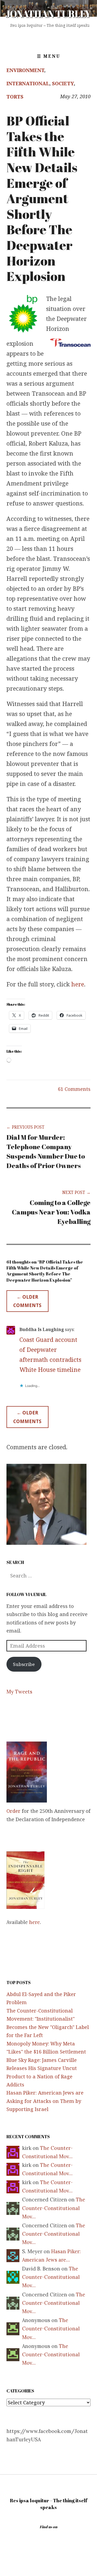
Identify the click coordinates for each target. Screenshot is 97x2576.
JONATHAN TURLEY (48, 14)
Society (63, 83)
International (28, 83)
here (78, 984)
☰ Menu (49, 56)
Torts (15, 97)
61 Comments (74, 1089)
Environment (25, 70)
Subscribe (24, 1664)
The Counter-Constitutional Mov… (54, 2208)
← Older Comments (27, 1301)
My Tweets (19, 1692)
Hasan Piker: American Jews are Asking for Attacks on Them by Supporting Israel (45, 2101)
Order (13, 1811)
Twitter (48, 37)
